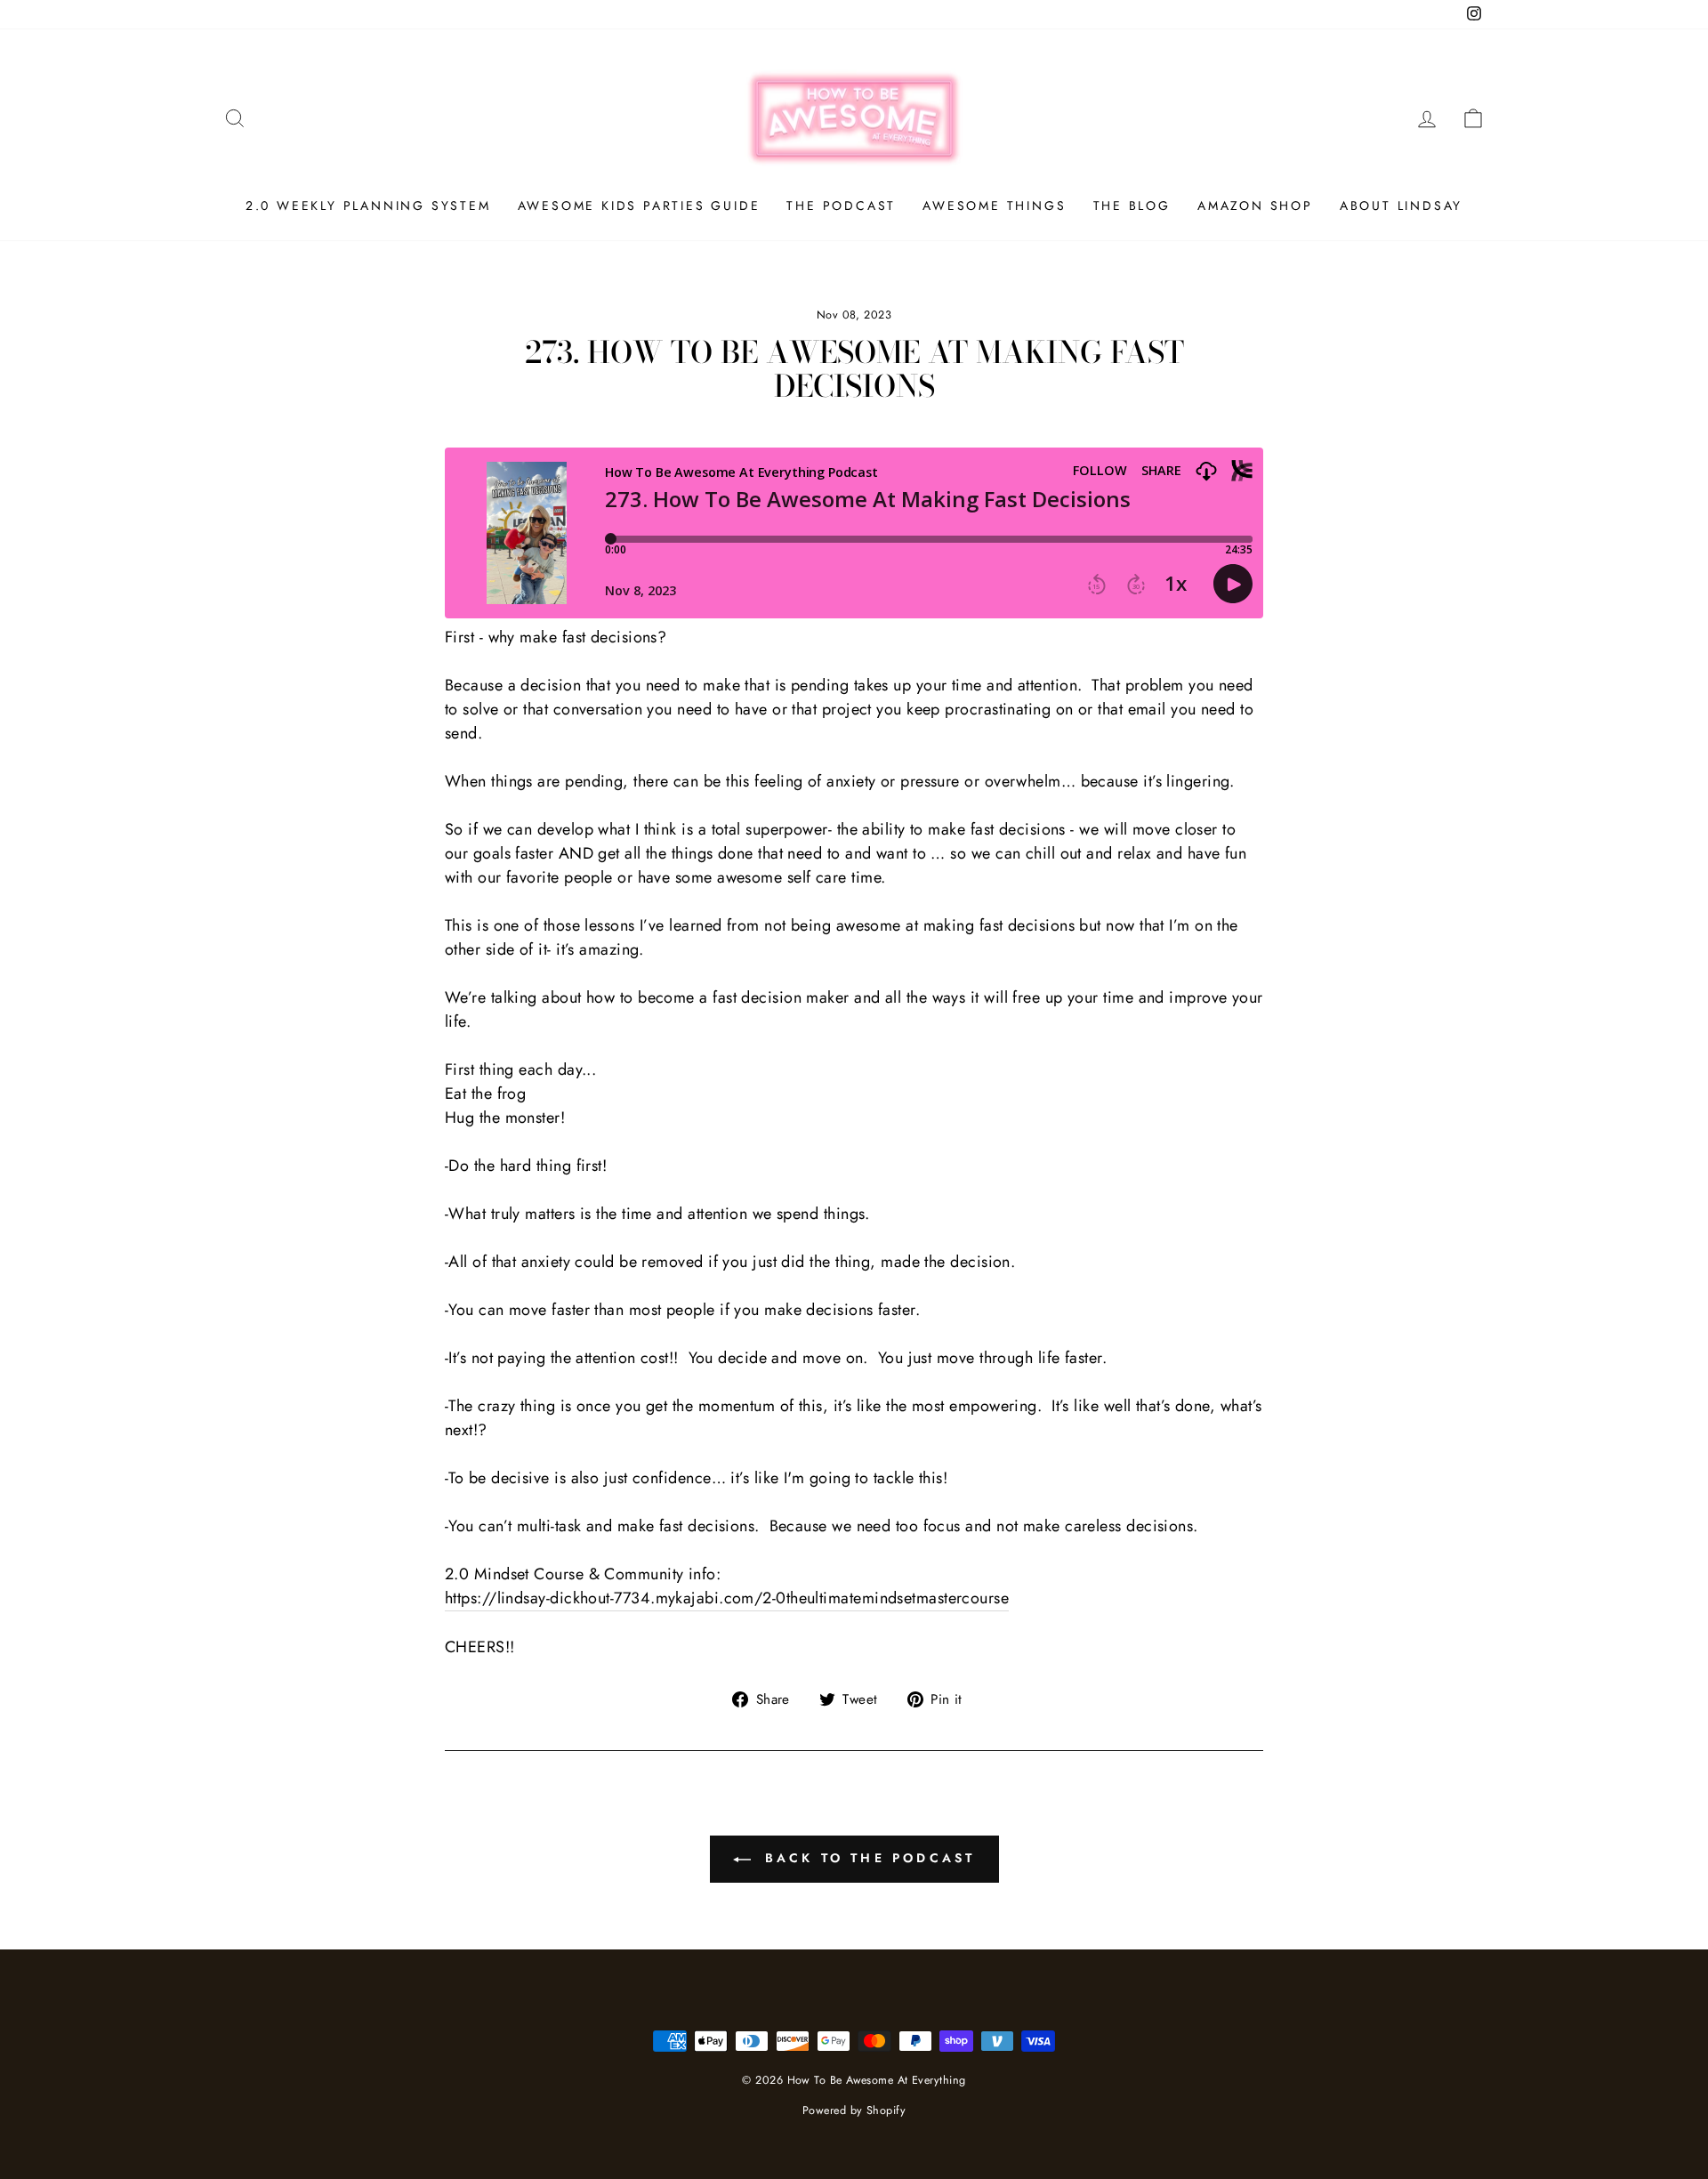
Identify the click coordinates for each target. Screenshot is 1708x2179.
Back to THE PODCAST (867, 1858)
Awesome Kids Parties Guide (639, 206)
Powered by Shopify (854, 2110)
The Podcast (841, 206)
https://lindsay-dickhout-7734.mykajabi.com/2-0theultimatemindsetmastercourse (727, 1598)
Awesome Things (994, 206)
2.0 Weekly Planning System (368, 206)
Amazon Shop (1255, 206)
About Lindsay (1401, 206)
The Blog (1132, 206)
